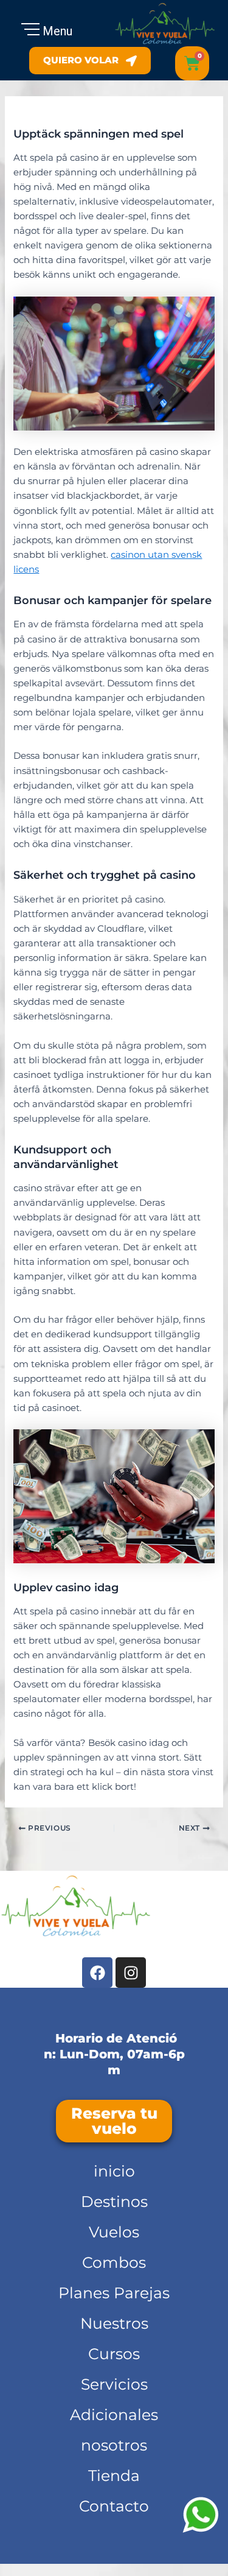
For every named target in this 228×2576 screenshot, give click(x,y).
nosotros (114, 2445)
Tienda (114, 2476)
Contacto (114, 2506)
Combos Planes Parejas (114, 2278)
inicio (114, 2171)
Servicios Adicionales (114, 2399)
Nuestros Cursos (114, 2338)
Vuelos (114, 2232)
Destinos (114, 2201)
